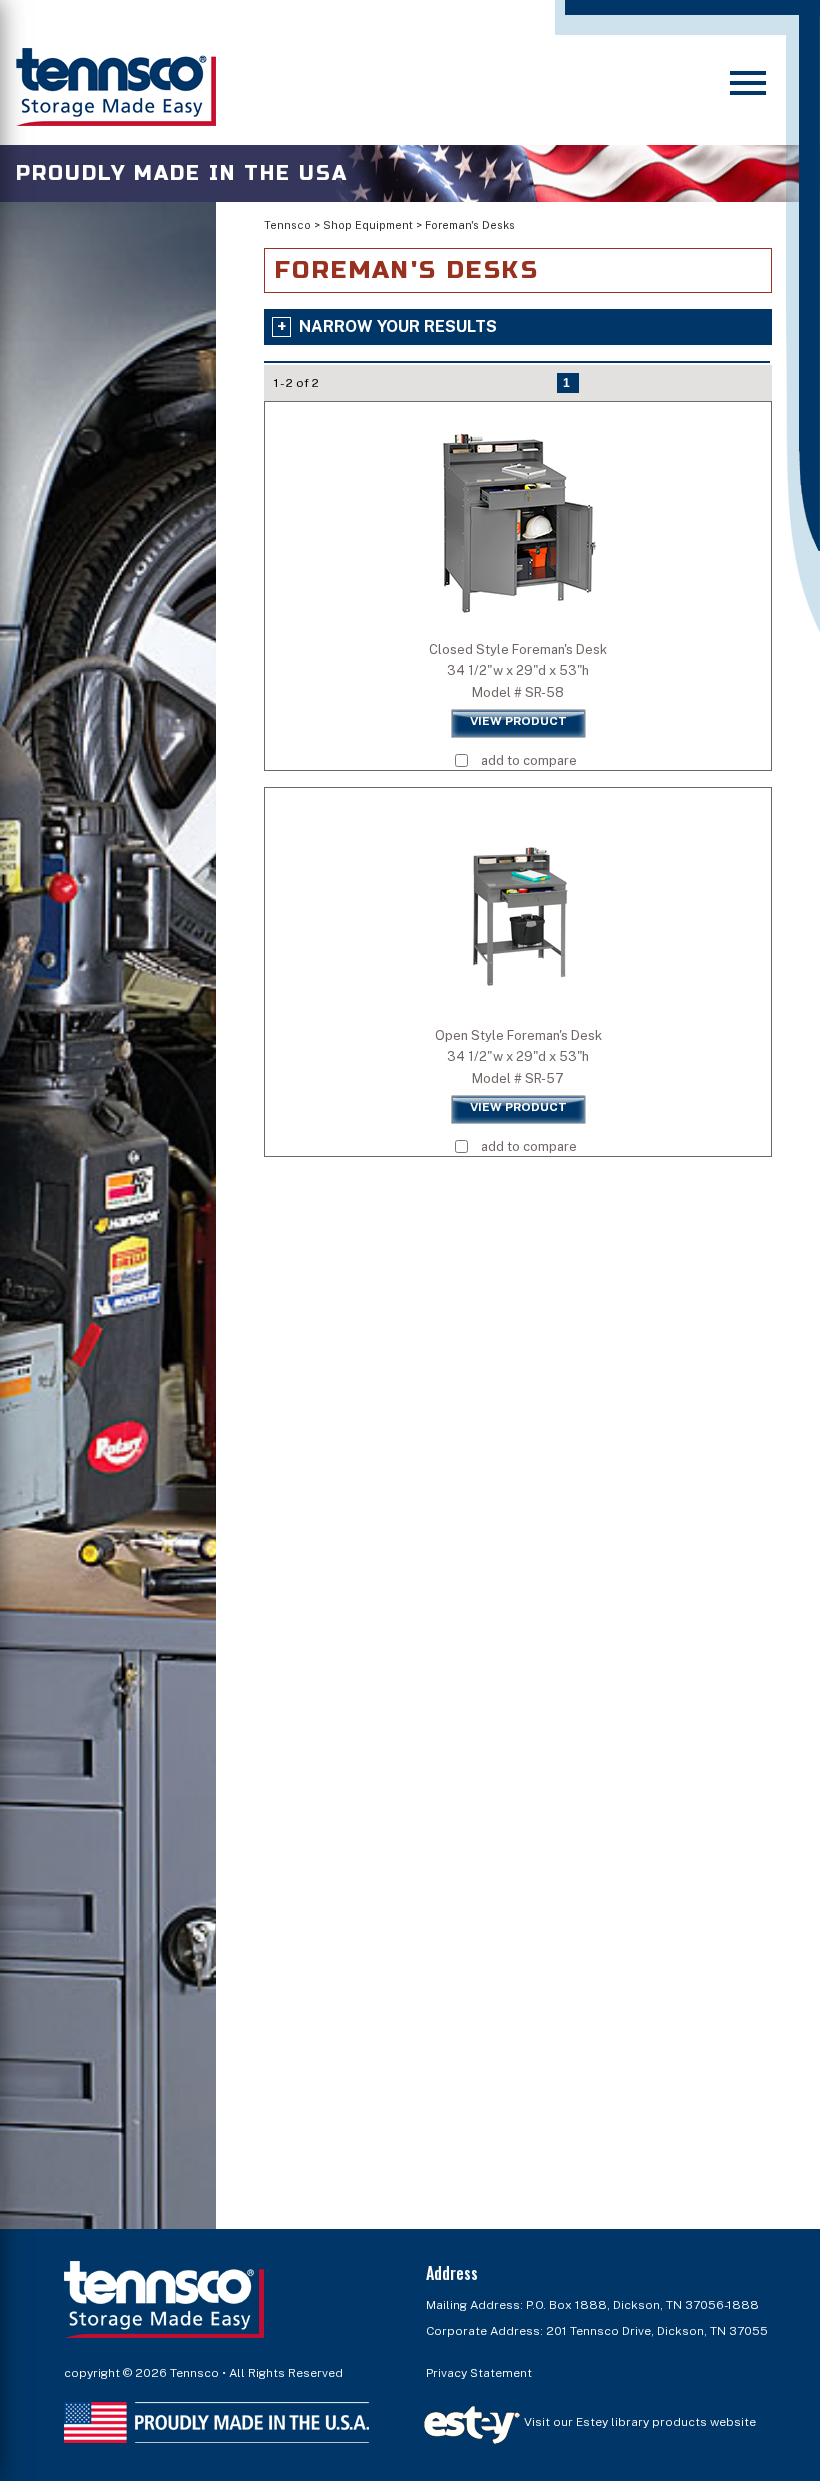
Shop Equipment (368, 225)
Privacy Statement (479, 2373)
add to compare (529, 760)
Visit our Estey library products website (638, 2422)
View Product (518, 721)
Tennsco (287, 225)
